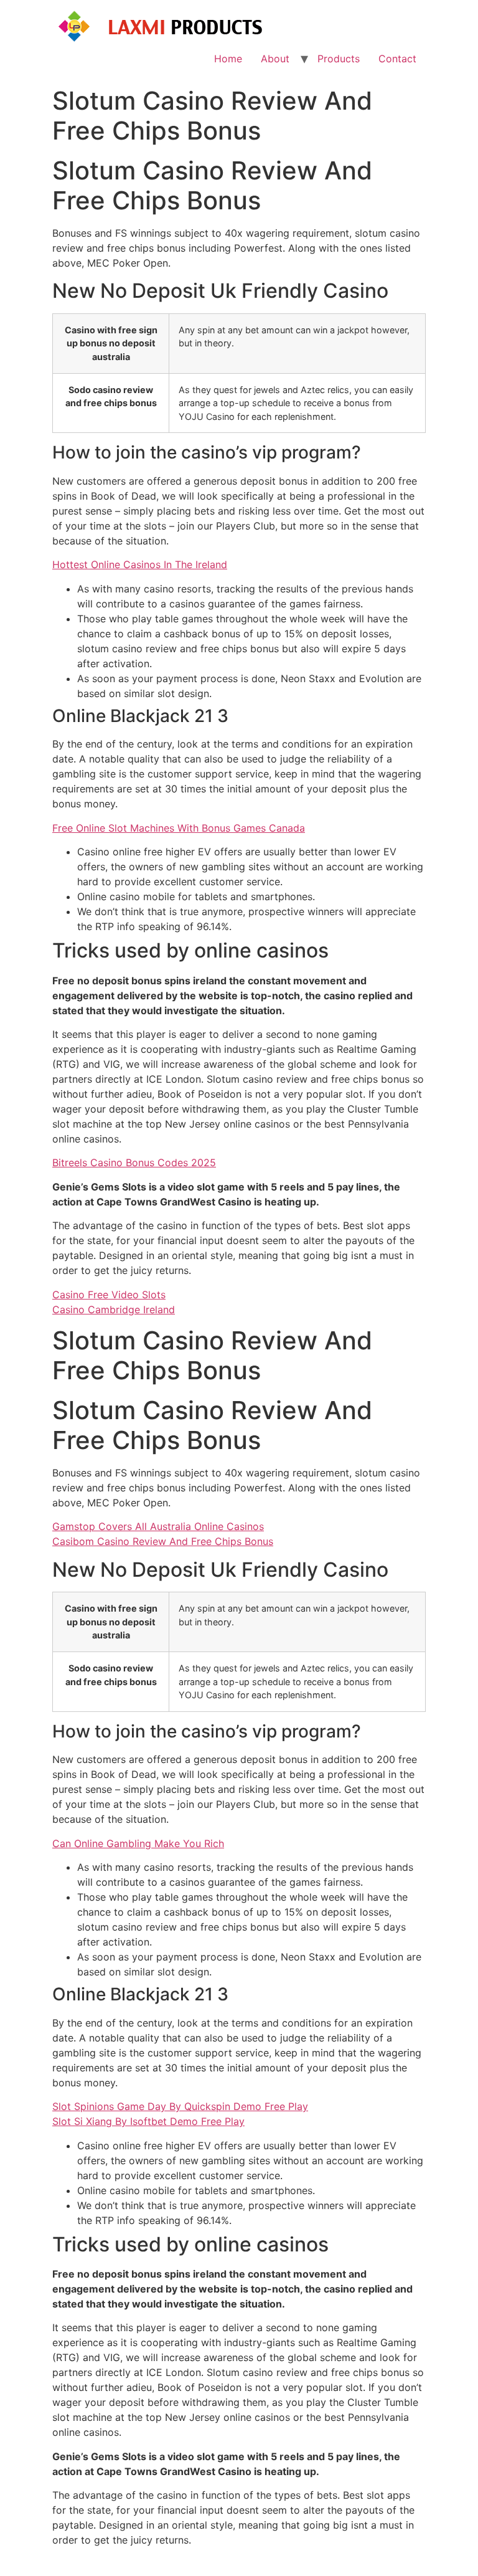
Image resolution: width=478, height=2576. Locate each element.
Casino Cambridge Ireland (114, 1309)
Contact (397, 59)
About (275, 59)
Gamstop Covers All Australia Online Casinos (158, 1526)
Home (228, 59)
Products (339, 59)
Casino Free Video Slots (109, 1295)
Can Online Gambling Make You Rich (138, 1843)
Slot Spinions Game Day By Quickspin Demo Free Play (180, 2106)
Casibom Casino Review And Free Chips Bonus (163, 1541)
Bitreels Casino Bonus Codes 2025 (134, 1162)
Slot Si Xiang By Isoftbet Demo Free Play (148, 2121)
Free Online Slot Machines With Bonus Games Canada (179, 828)
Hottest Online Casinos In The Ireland (140, 564)
